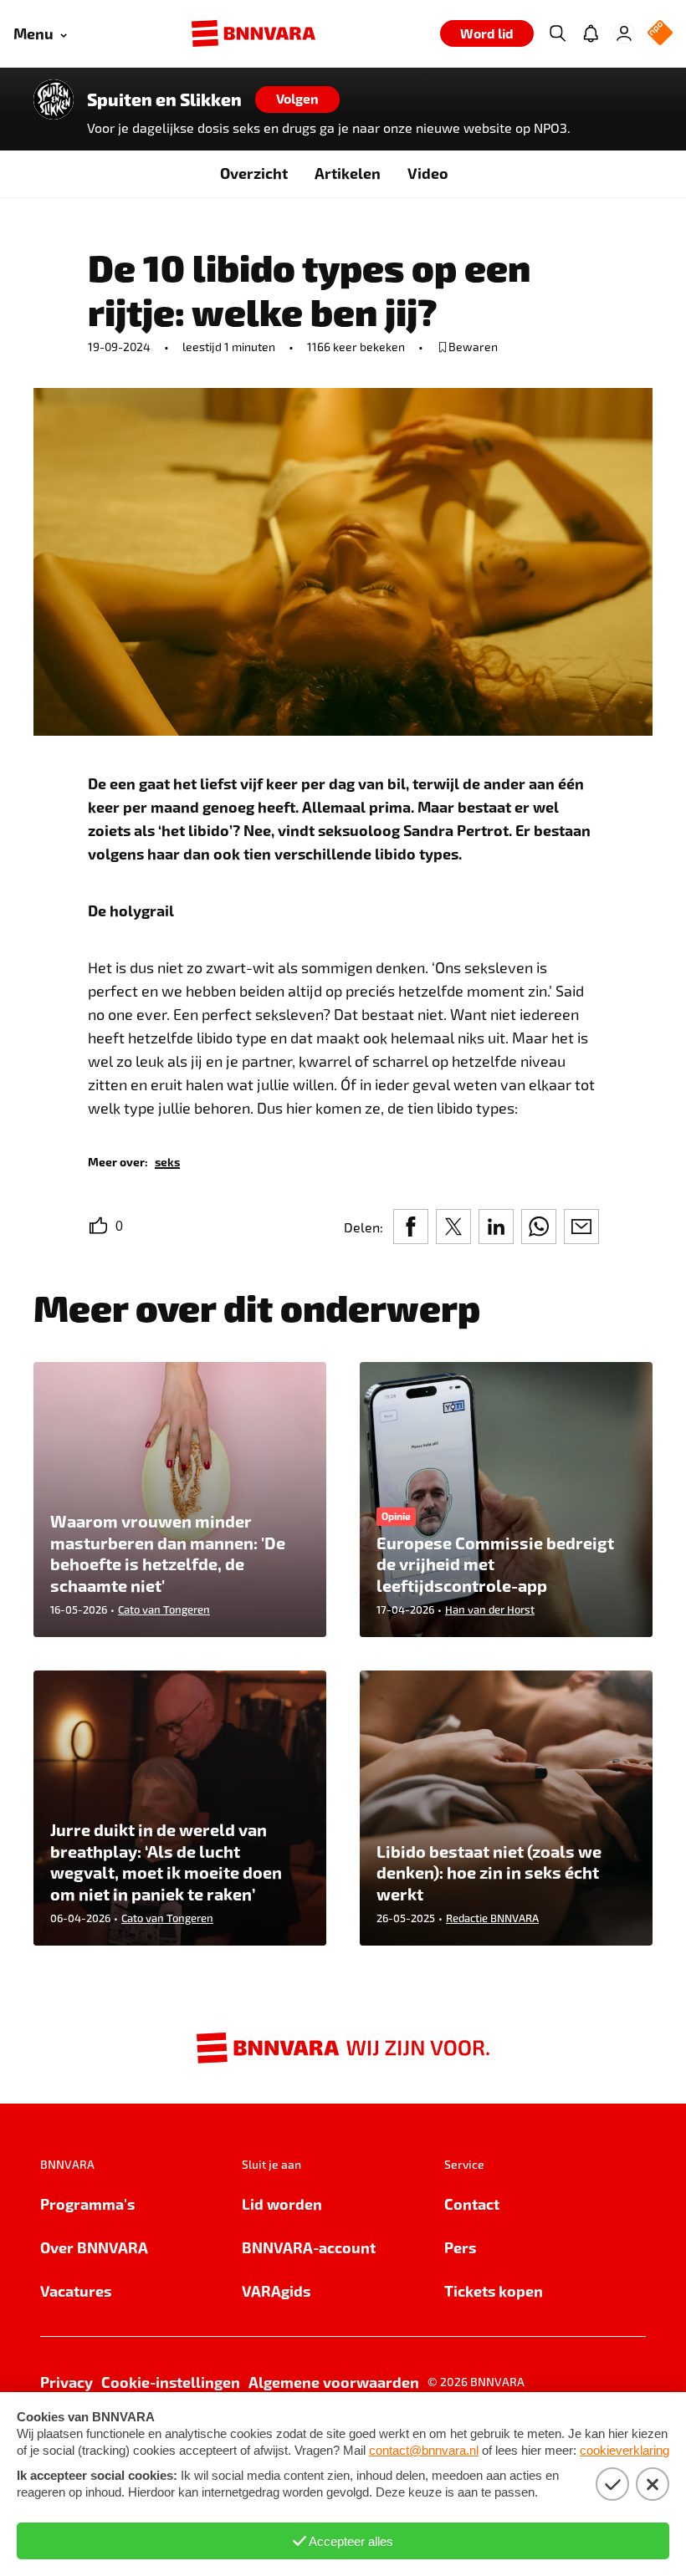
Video (428, 173)
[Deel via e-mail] (581, 1227)
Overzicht (254, 173)
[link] (167, 1161)
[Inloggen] (624, 33)
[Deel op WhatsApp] (539, 1227)
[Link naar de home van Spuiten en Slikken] (54, 99)
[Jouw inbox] (591, 33)
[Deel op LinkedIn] (496, 1227)
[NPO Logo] (660, 34)
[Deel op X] (453, 1227)
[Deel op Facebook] (411, 1227)
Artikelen (348, 173)
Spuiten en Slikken (164, 99)
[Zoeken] (557, 33)
